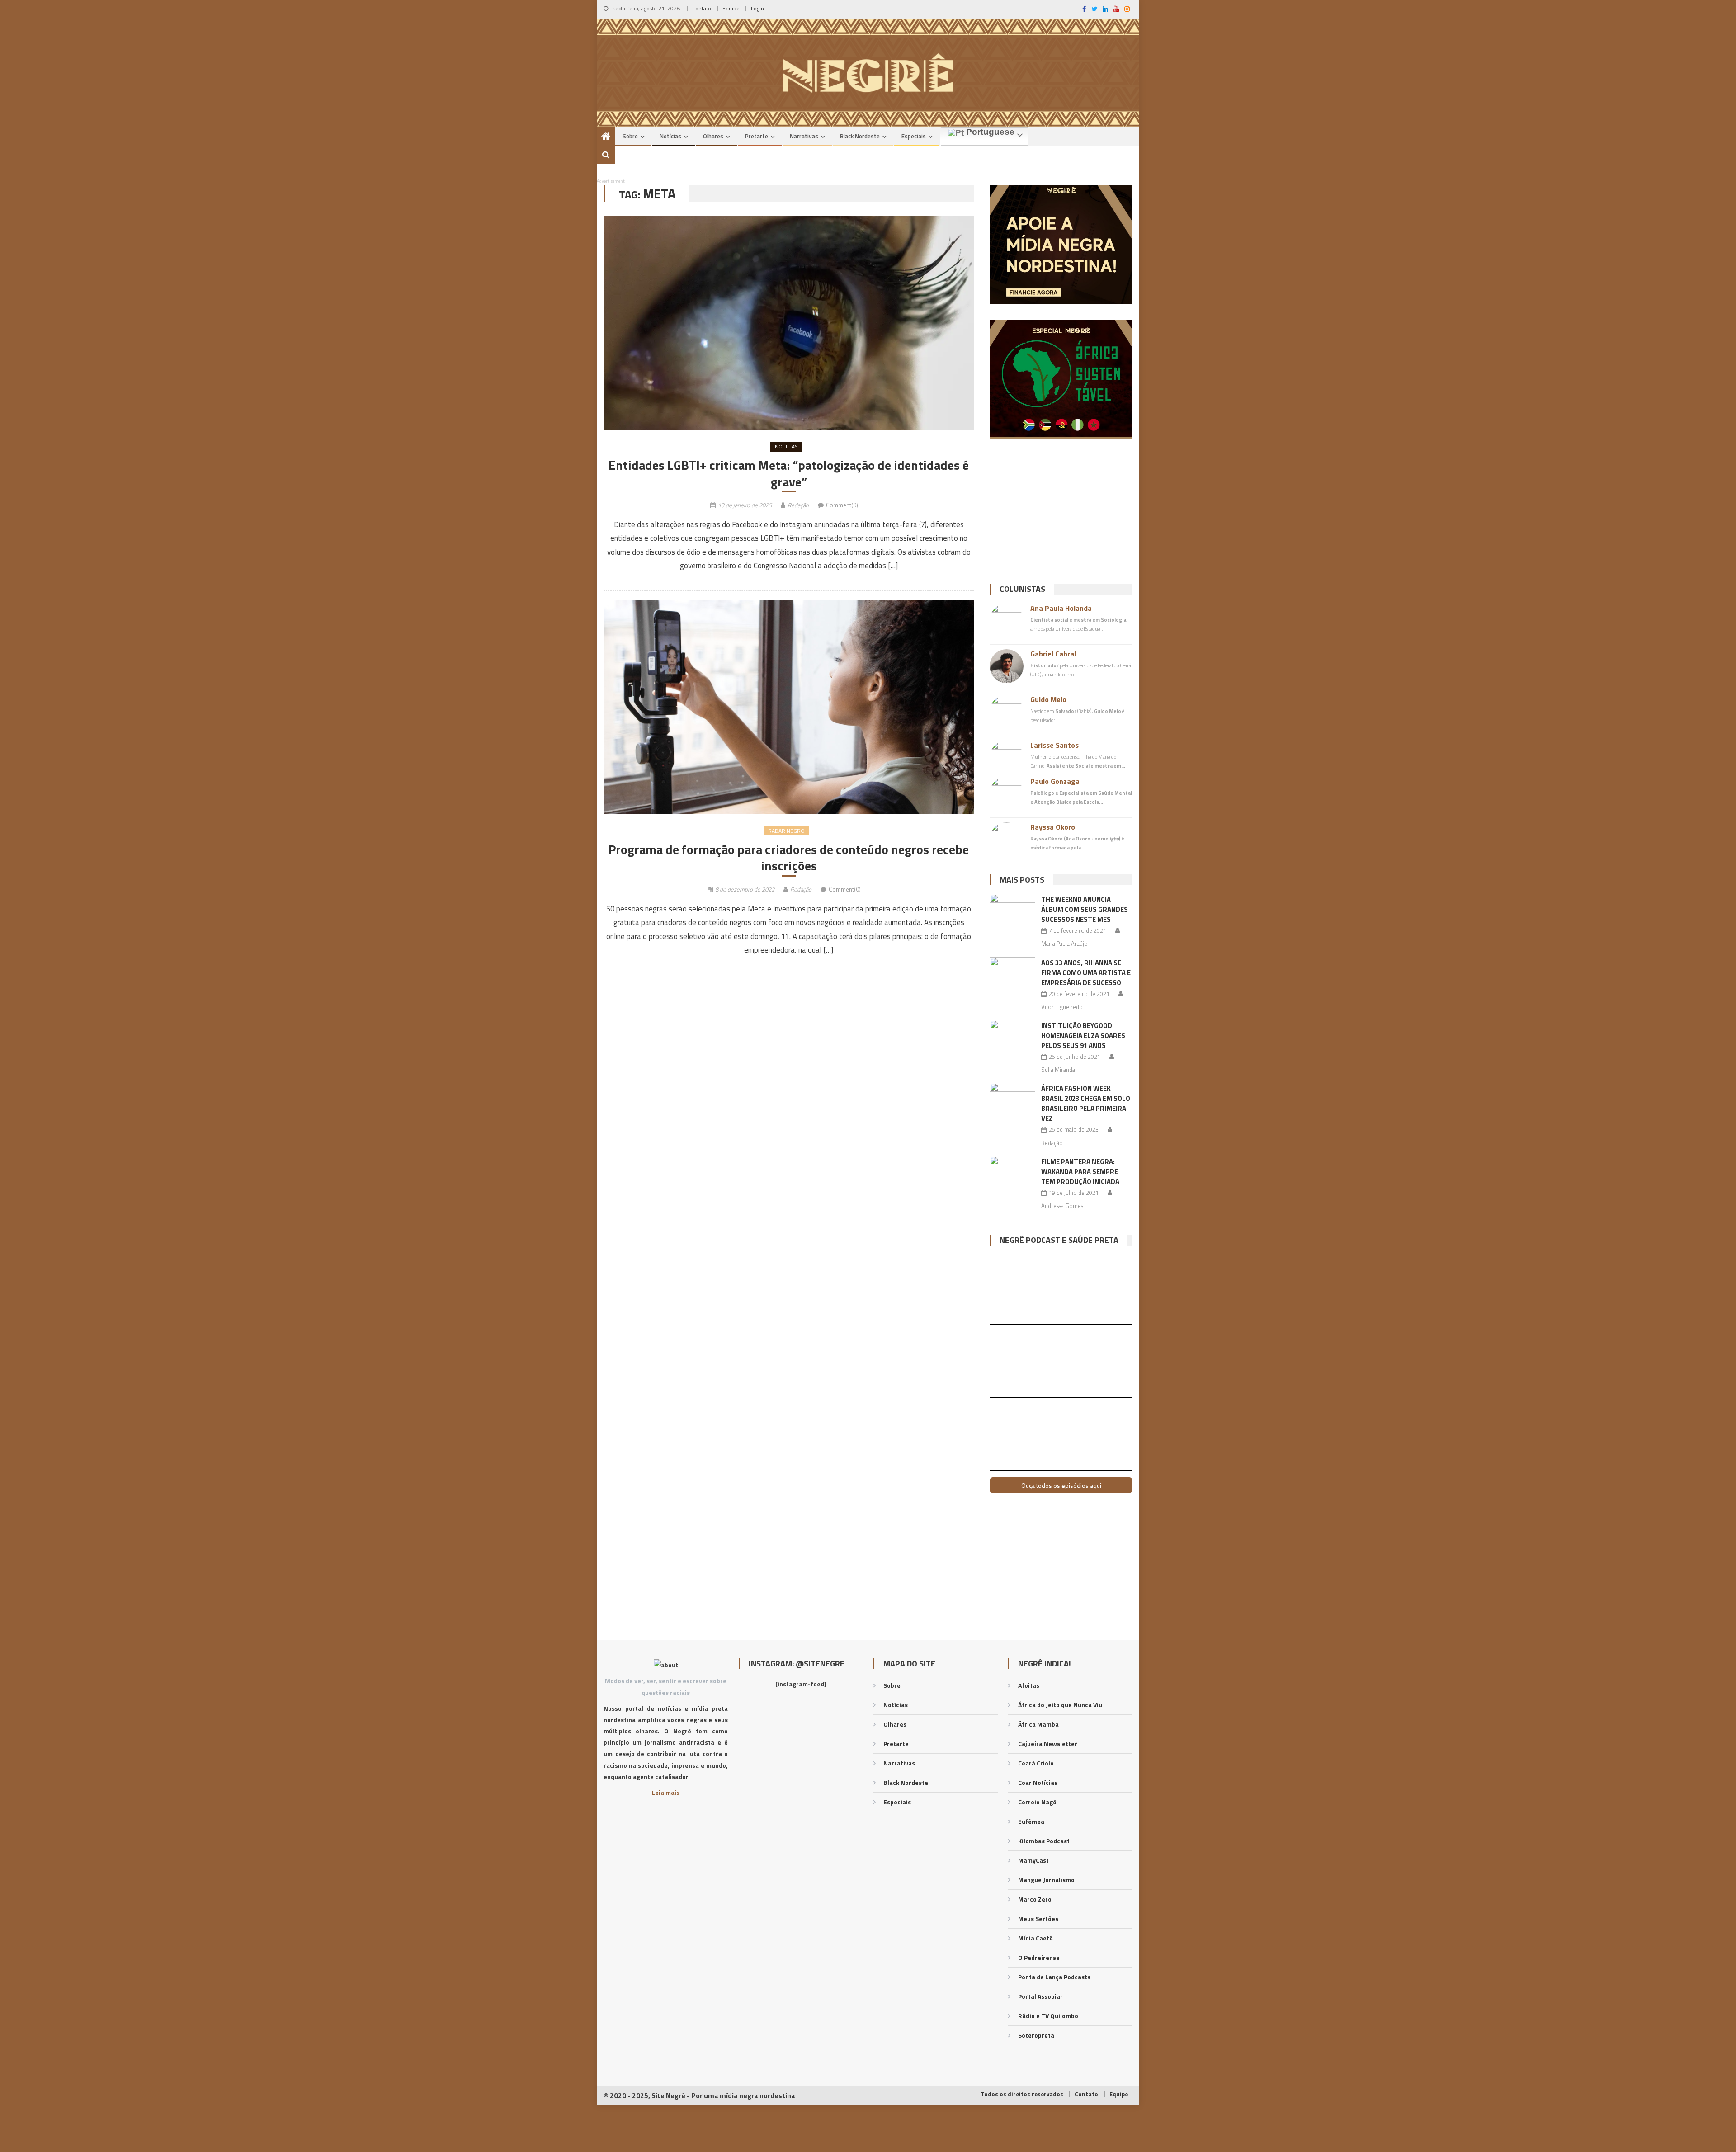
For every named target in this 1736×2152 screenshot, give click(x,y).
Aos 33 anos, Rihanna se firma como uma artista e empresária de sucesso (1086, 973)
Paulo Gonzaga (1055, 781)
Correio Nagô (1037, 1802)
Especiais (914, 136)
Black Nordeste (860, 136)
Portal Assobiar (1040, 1996)
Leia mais (666, 1792)
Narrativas (804, 136)
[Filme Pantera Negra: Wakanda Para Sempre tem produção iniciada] (1012, 1172)
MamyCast (1033, 1860)
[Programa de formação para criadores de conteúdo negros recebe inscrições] (789, 707)
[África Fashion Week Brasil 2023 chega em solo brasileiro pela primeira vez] (1012, 1099)
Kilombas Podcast (1044, 1841)
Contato (702, 8)
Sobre (630, 136)
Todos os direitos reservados (1022, 2094)
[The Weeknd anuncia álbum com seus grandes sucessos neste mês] (1012, 910)
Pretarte (757, 136)
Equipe (731, 8)
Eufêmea (1031, 1821)
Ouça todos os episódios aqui (1061, 1485)
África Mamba (1038, 1724)
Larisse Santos (1054, 745)
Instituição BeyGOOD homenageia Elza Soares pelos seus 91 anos (1083, 1036)
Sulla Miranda (1058, 1070)
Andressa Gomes (1062, 1206)
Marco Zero (1035, 1899)
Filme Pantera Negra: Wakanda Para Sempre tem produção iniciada (1080, 1172)
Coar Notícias (1038, 1782)
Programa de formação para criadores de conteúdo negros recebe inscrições (789, 858)
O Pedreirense (1039, 1957)
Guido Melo (1048, 699)
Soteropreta (1036, 2035)
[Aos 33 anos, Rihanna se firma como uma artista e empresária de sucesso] (1012, 973)
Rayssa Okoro (1053, 827)
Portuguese (989, 132)
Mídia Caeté (1035, 1938)
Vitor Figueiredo (1062, 1007)
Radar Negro (786, 831)
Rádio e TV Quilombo (1048, 2016)
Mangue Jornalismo (1046, 1880)
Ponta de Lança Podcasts (1054, 1977)
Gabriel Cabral (1053, 654)
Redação (798, 505)
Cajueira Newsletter (1048, 1744)
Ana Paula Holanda (1061, 608)
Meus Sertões (1038, 1918)
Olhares (713, 136)
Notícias (670, 136)
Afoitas (1029, 1685)
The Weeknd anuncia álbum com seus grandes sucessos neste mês (1085, 909)
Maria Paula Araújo (1064, 944)
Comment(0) (842, 505)
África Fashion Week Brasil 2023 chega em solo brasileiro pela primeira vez (1086, 1103)
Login (757, 8)
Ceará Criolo (1036, 1763)
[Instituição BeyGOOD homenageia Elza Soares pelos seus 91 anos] (1012, 1036)
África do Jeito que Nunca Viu (1060, 1705)
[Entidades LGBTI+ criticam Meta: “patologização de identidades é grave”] (789, 323)
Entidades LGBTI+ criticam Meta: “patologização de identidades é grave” (789, 474)
